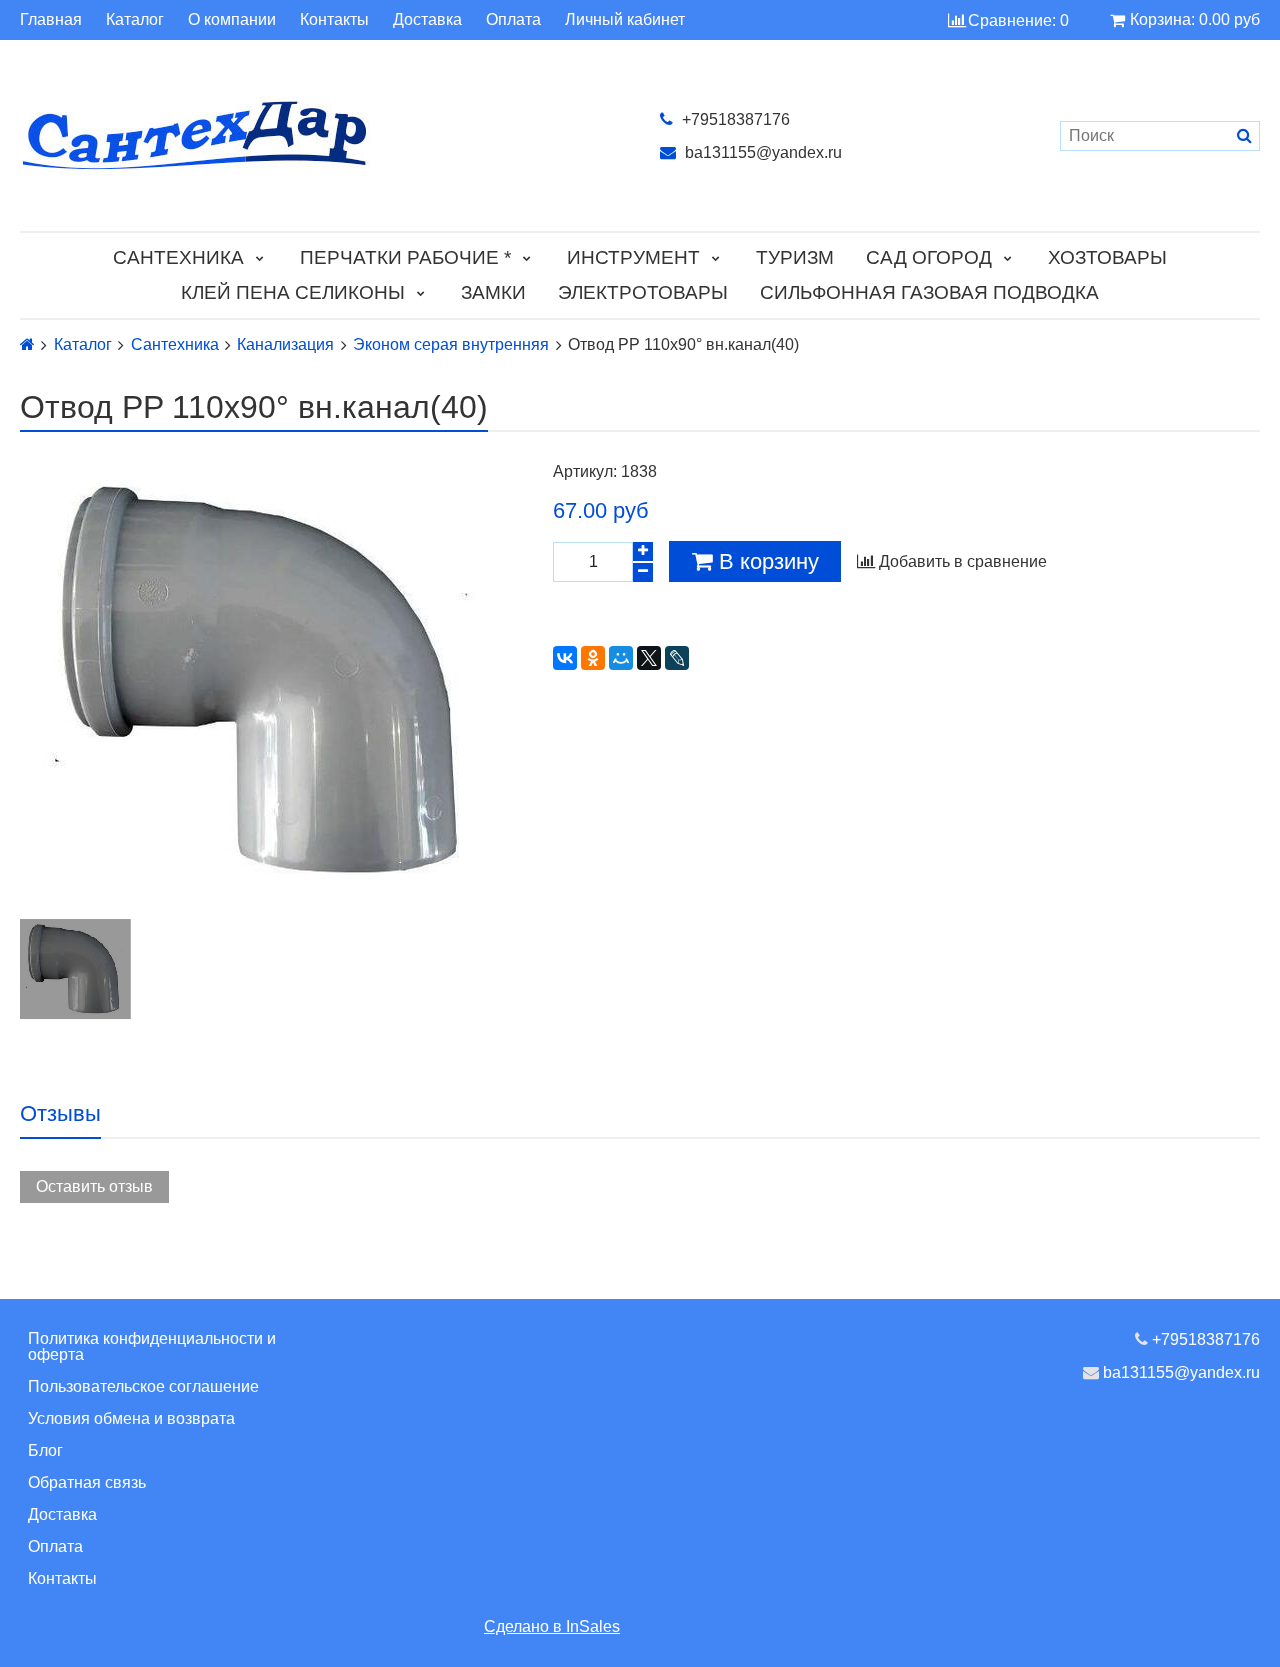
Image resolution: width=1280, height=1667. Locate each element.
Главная (51, 20)
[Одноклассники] (593, 658)
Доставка (427, 20)
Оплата (513, 20)
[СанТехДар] (320, 135)
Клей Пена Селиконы (293, 292)
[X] (649, 658)
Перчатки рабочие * (405, 257)
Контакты (334, 20)
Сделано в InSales (552, 1626)
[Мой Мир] (621, 658)
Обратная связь (87, 1482)
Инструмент (633, 257)
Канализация (285, 345)
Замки (493, 292)
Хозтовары (1107, 257)
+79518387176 (734, 119)
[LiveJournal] (677, 658)
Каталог (135, 20)
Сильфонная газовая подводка (929, 292)
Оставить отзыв (94, 1186)
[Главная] (27, 344)
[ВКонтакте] (565, 658)
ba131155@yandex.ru (761, 152)
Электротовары (643, 292)
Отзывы (60, 1113)
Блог (45, 1450)
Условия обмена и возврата (131, 1418)
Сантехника (178, 257)
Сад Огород (929, 257)
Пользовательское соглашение (143, 1386)
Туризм (795, 257)
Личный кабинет (625, 20)
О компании (232, 20)
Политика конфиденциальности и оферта (152, 1346)
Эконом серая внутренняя (451, 345)
